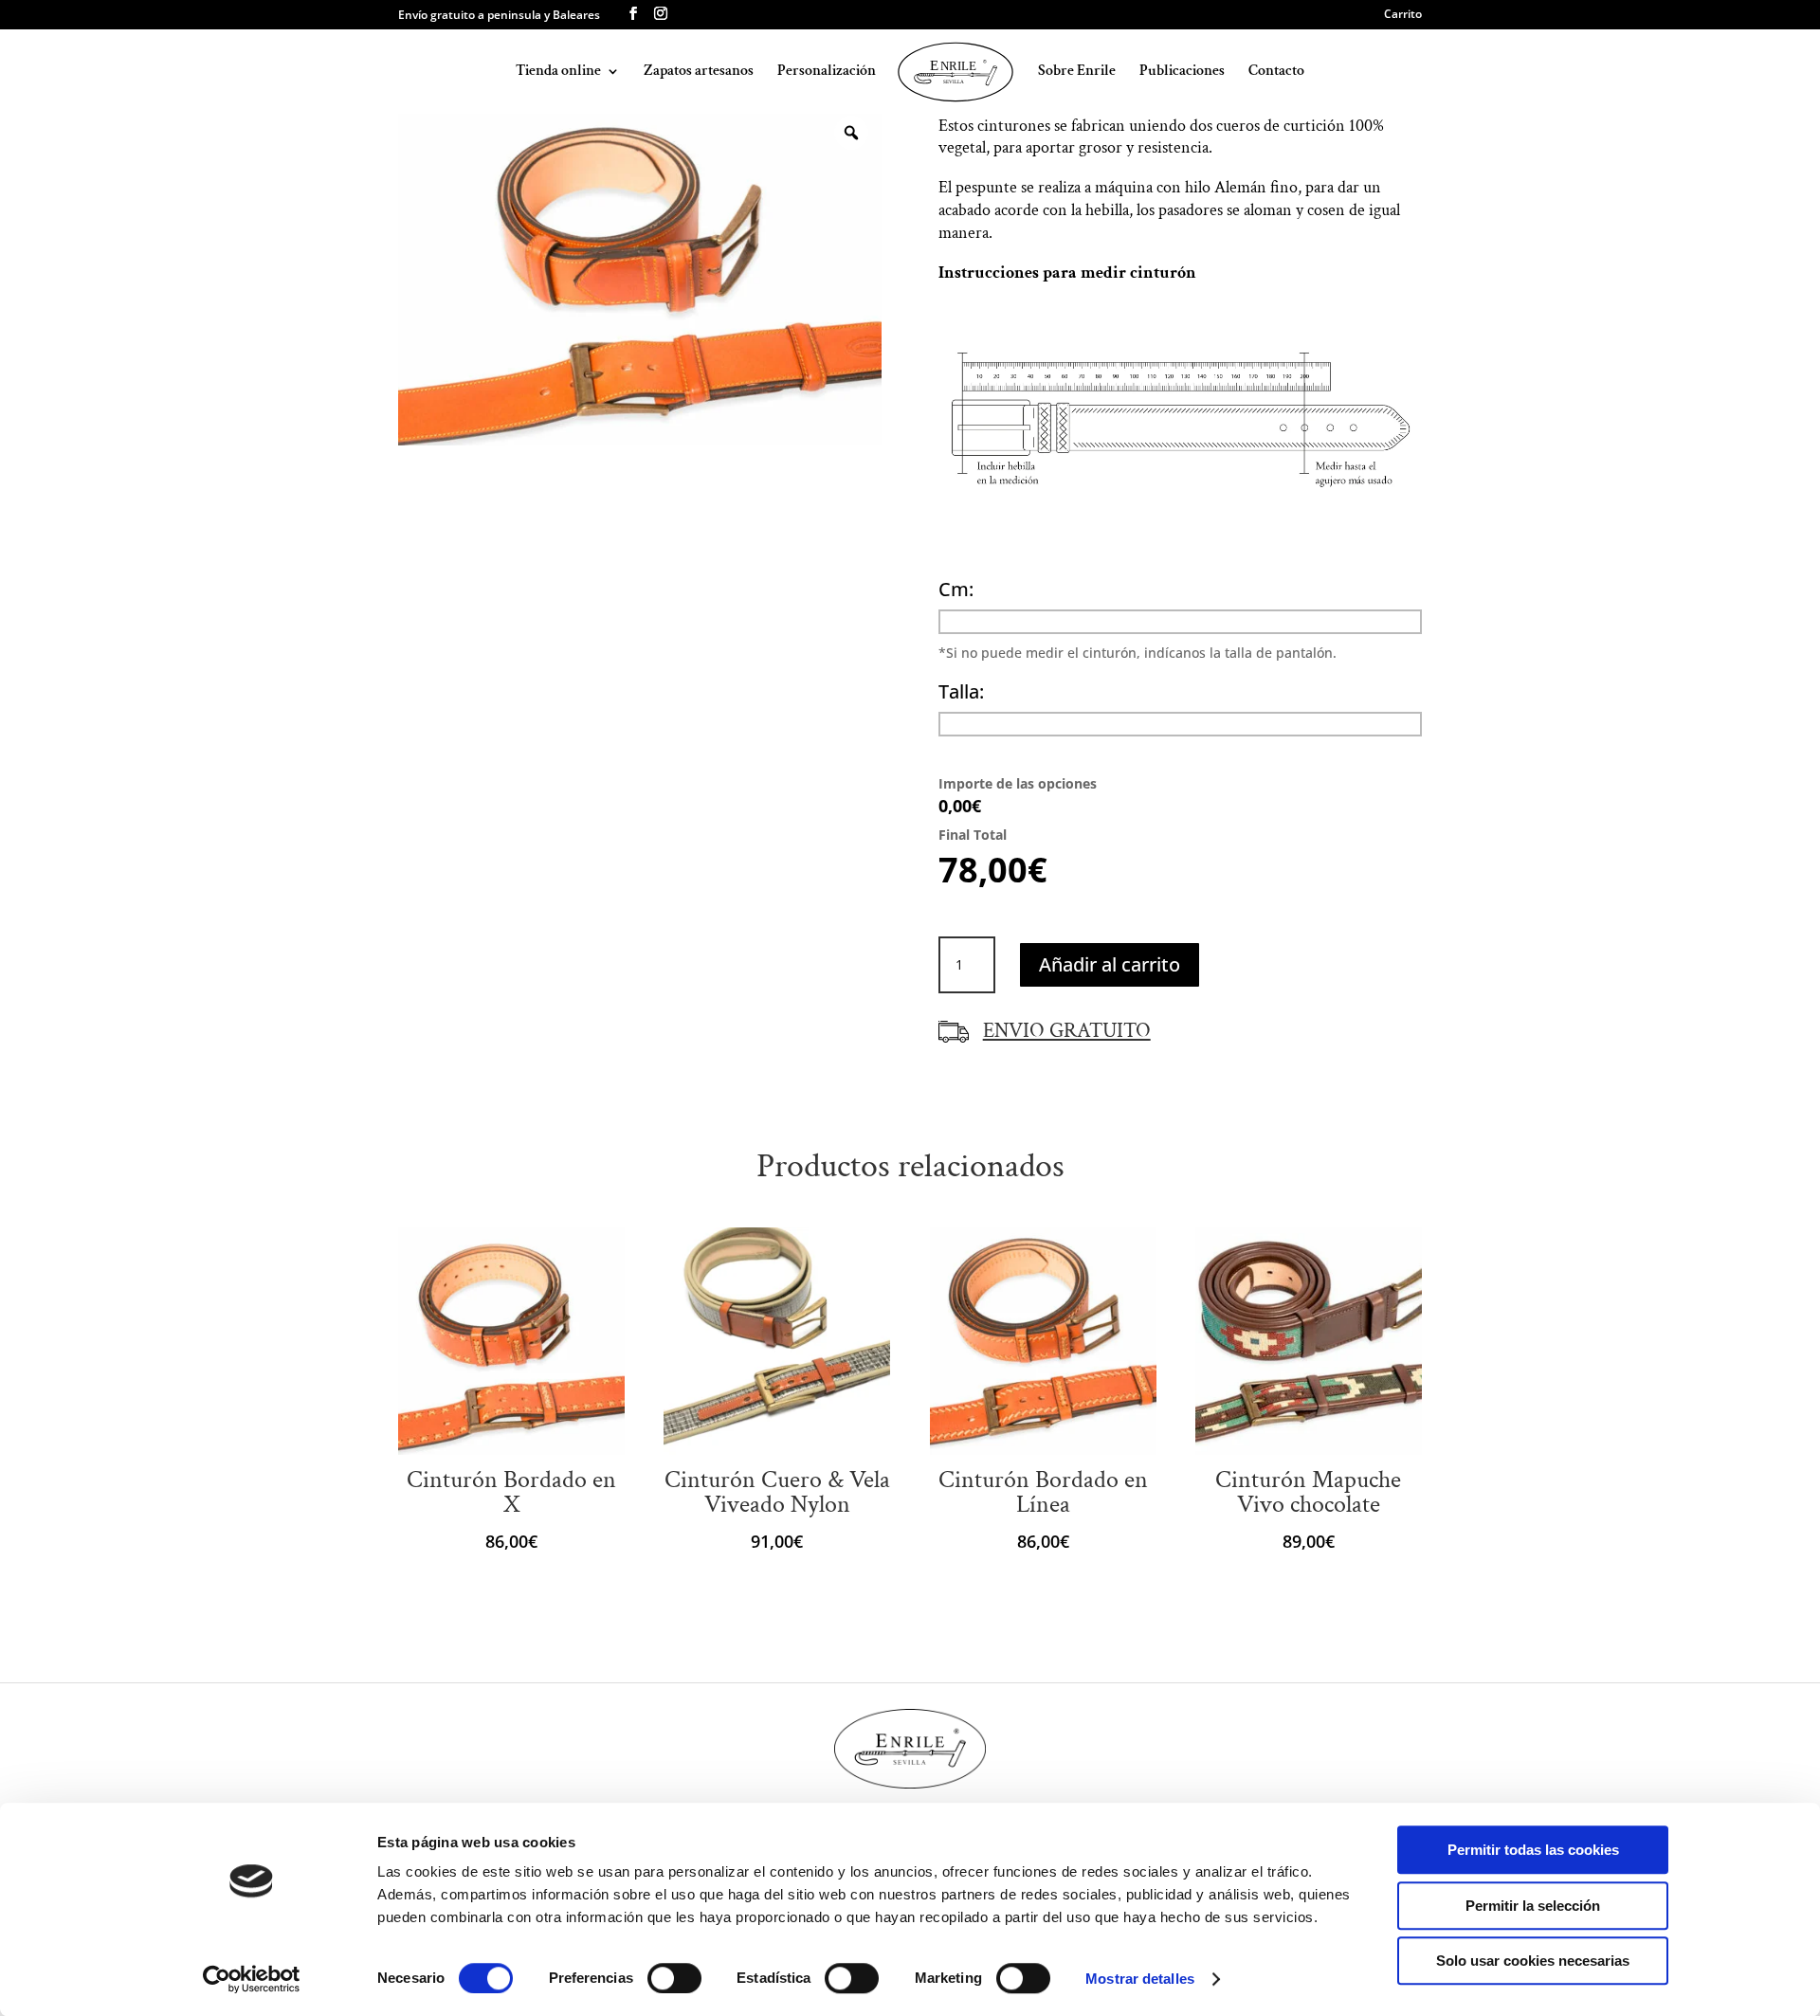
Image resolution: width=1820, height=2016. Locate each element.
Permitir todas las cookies (1533, 1850)
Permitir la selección (1533, 1906)
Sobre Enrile (1077, 73)
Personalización (827, 73)
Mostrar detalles (1140, 1979)
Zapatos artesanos (699, 73)
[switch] (674, 1978)
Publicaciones (1182, 73)
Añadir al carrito (1110, 964)
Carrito (1403, 15)
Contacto (1276, 73)
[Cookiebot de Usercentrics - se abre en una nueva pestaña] (252, 1979)
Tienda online (558, 73)
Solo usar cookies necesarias (1533, 1961)
